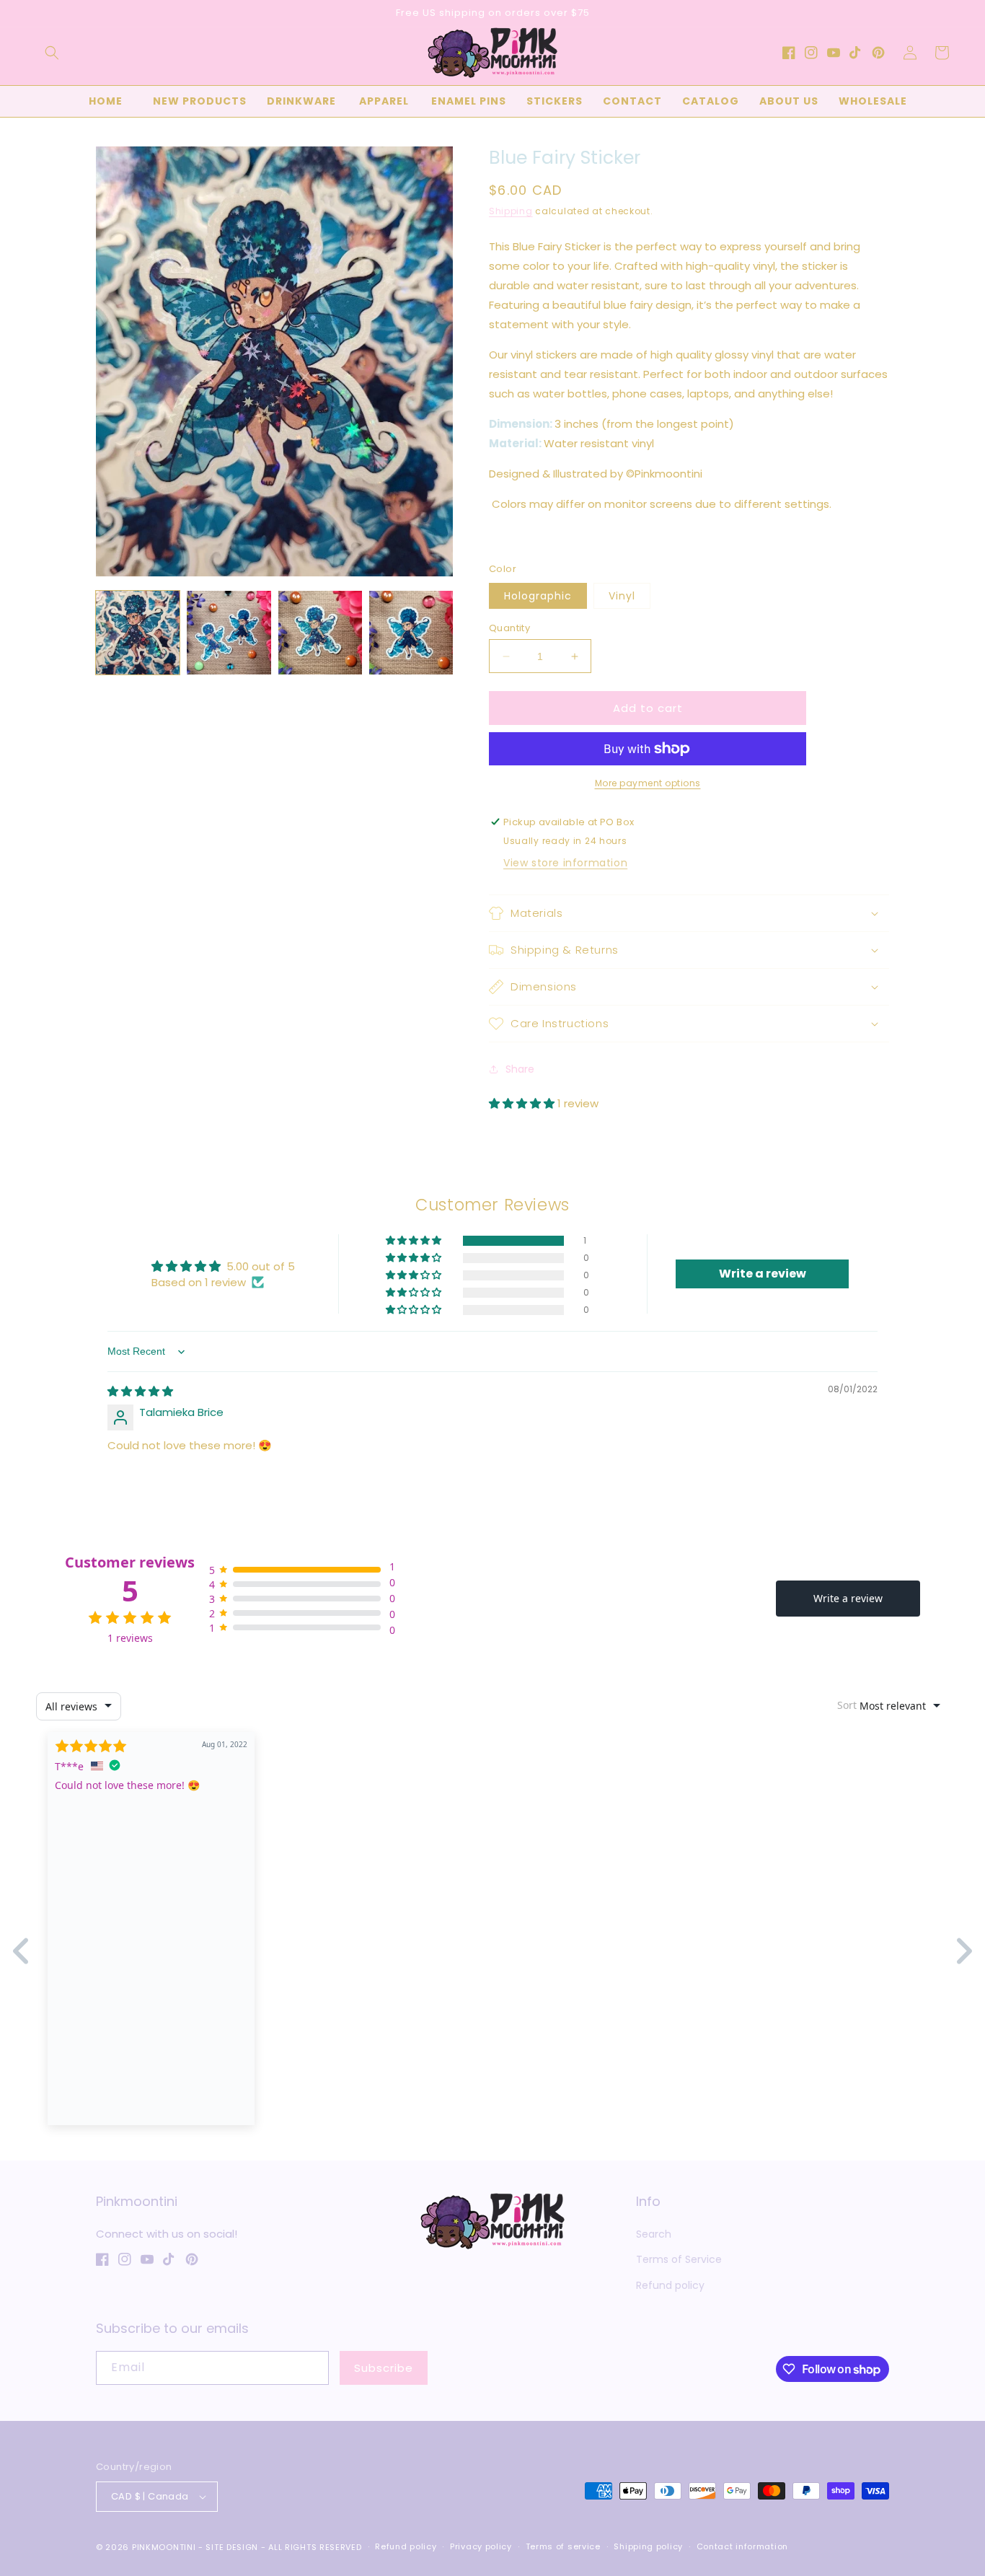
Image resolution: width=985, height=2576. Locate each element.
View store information (565, 863)
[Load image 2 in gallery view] (229, 633)
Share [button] (520, 1069)
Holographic (538, 596)
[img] (140, 1391)
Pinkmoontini (164, 2547)
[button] (52, 53)
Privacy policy (481, 2546)
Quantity (509, 628)
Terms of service (563, 2546)
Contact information (742, 2546)
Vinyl (622, 596)
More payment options (648, 783)
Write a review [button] (763, 1274)
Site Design (232, 2547)
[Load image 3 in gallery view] (320, 633)
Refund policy (670, 2285)
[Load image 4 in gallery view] (411, 633)
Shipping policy (648, 2546)
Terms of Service (679, 2259)
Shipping (511, 211)
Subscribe (384, 2368)
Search (654, 2234)
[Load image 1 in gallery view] (138, 633)
